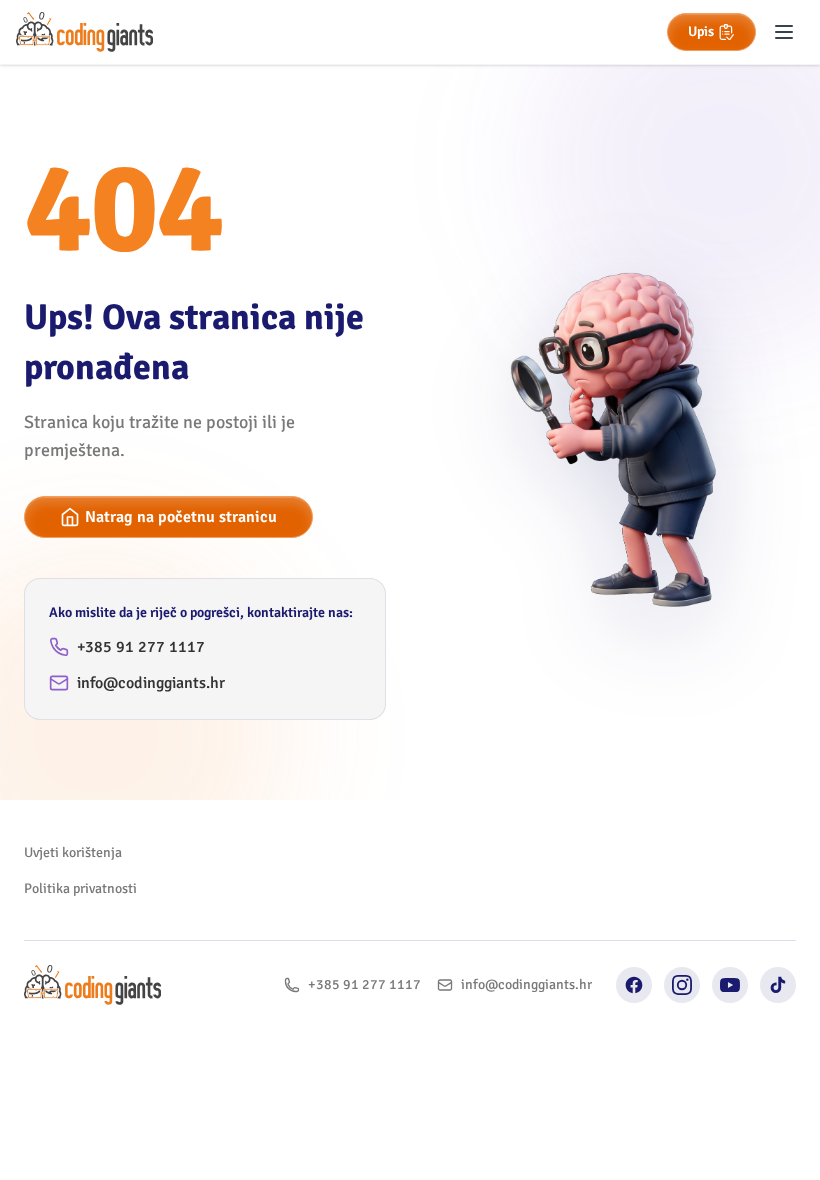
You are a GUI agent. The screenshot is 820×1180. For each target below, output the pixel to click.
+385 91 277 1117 (141, 647)
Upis (701, 31)
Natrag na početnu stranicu (181, 517)
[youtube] (730, 985)
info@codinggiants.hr (151, 683)
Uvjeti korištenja (73, 852)
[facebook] (634, 985)
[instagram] (682, 985)
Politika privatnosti (80, 888)
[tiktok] (778, 985)
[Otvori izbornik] (784, 32)
